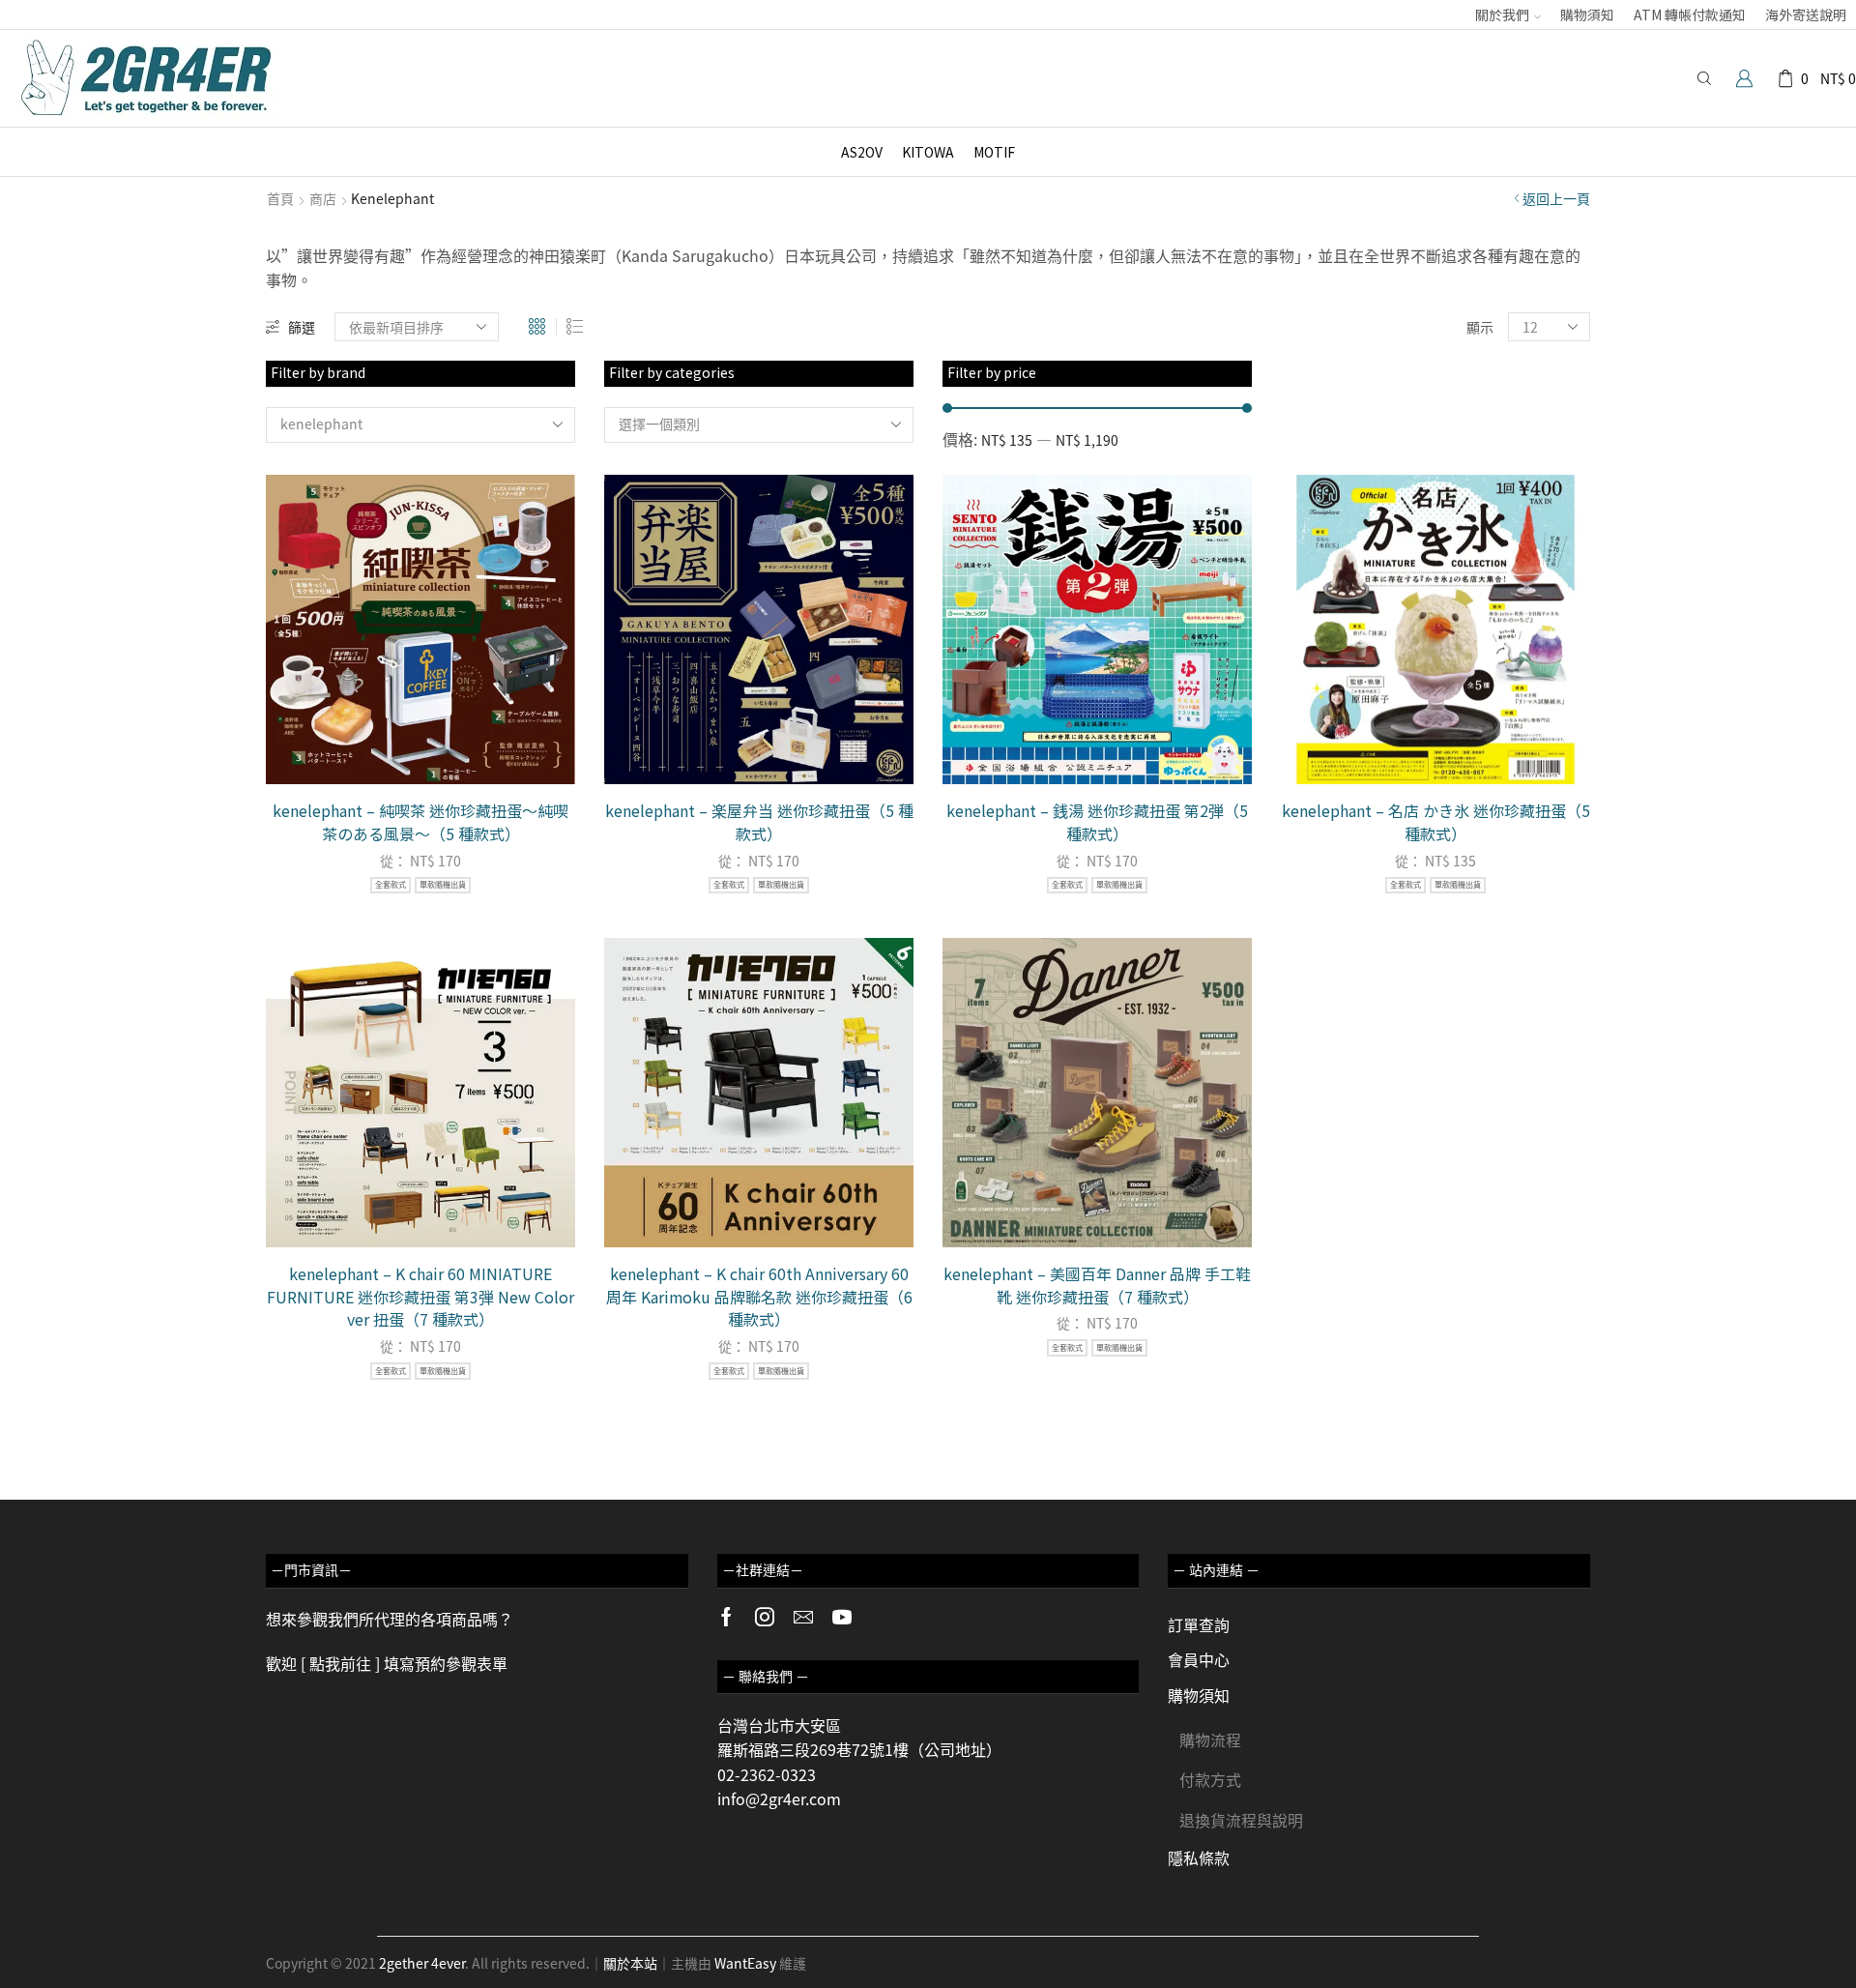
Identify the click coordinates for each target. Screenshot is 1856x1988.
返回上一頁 (1556, 198)
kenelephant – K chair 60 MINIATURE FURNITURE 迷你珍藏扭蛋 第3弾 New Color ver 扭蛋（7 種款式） (420, 1297)
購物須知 (1587, 15)
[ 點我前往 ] (340, 1663)
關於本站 (630, 1963)
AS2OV (862, 152)
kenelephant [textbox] (321, 424)
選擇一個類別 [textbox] (659, 424)
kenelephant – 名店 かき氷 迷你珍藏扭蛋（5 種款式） (1436, 822)
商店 (323, 198)
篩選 (302, 327)
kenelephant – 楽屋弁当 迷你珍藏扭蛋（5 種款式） (759, 822)
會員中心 (1199, 1659)
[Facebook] (726, 1617)
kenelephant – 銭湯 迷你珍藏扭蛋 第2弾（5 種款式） (1097, 822)
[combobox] (420, 425)
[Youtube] (842, 1617)
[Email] (803, 1617)
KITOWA (928, 152)
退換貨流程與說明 (1241, 1820)
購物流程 (1210, 1739)
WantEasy (745, 1963)
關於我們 (1502, 15)
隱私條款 (1199, 1857)
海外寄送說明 (1806, 15)
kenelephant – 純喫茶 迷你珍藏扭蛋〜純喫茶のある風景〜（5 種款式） (420, 822)
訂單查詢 (1199, 1624)
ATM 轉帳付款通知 (1690, 15)
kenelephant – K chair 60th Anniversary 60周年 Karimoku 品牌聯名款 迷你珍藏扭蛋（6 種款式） (759, 1297)
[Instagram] (765, 1617)
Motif (994, 152)
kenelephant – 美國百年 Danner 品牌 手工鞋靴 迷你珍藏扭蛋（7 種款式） (1097, 1286)
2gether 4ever (422, 1963)
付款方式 (1210, 1779)
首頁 (280, 198)
